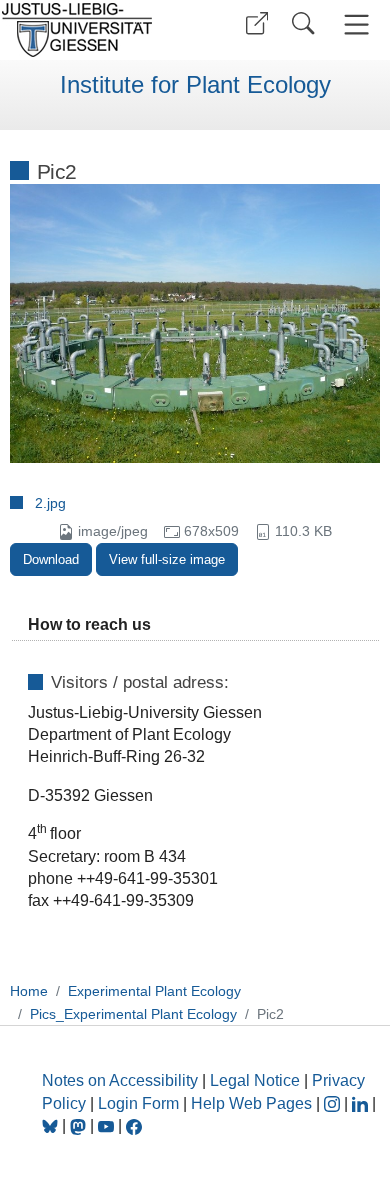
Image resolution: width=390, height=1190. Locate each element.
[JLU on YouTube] (108, 1125)
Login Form (138, 1103)
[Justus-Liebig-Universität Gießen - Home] (95, 30)
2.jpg (50, 503)
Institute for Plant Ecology (195, 85)
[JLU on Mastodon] (80, 1125)
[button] (257, 23)
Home (29, 991)
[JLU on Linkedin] (362, 1103)
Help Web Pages (251, 1103)
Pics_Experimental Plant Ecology (133, 1014)
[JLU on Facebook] (134, 1125)
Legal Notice (255, 1080)
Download (51, 559)
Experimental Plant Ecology (154, 991)
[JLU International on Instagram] (334, 1103)
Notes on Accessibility (122, 1080)
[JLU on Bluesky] (52, 1125)
